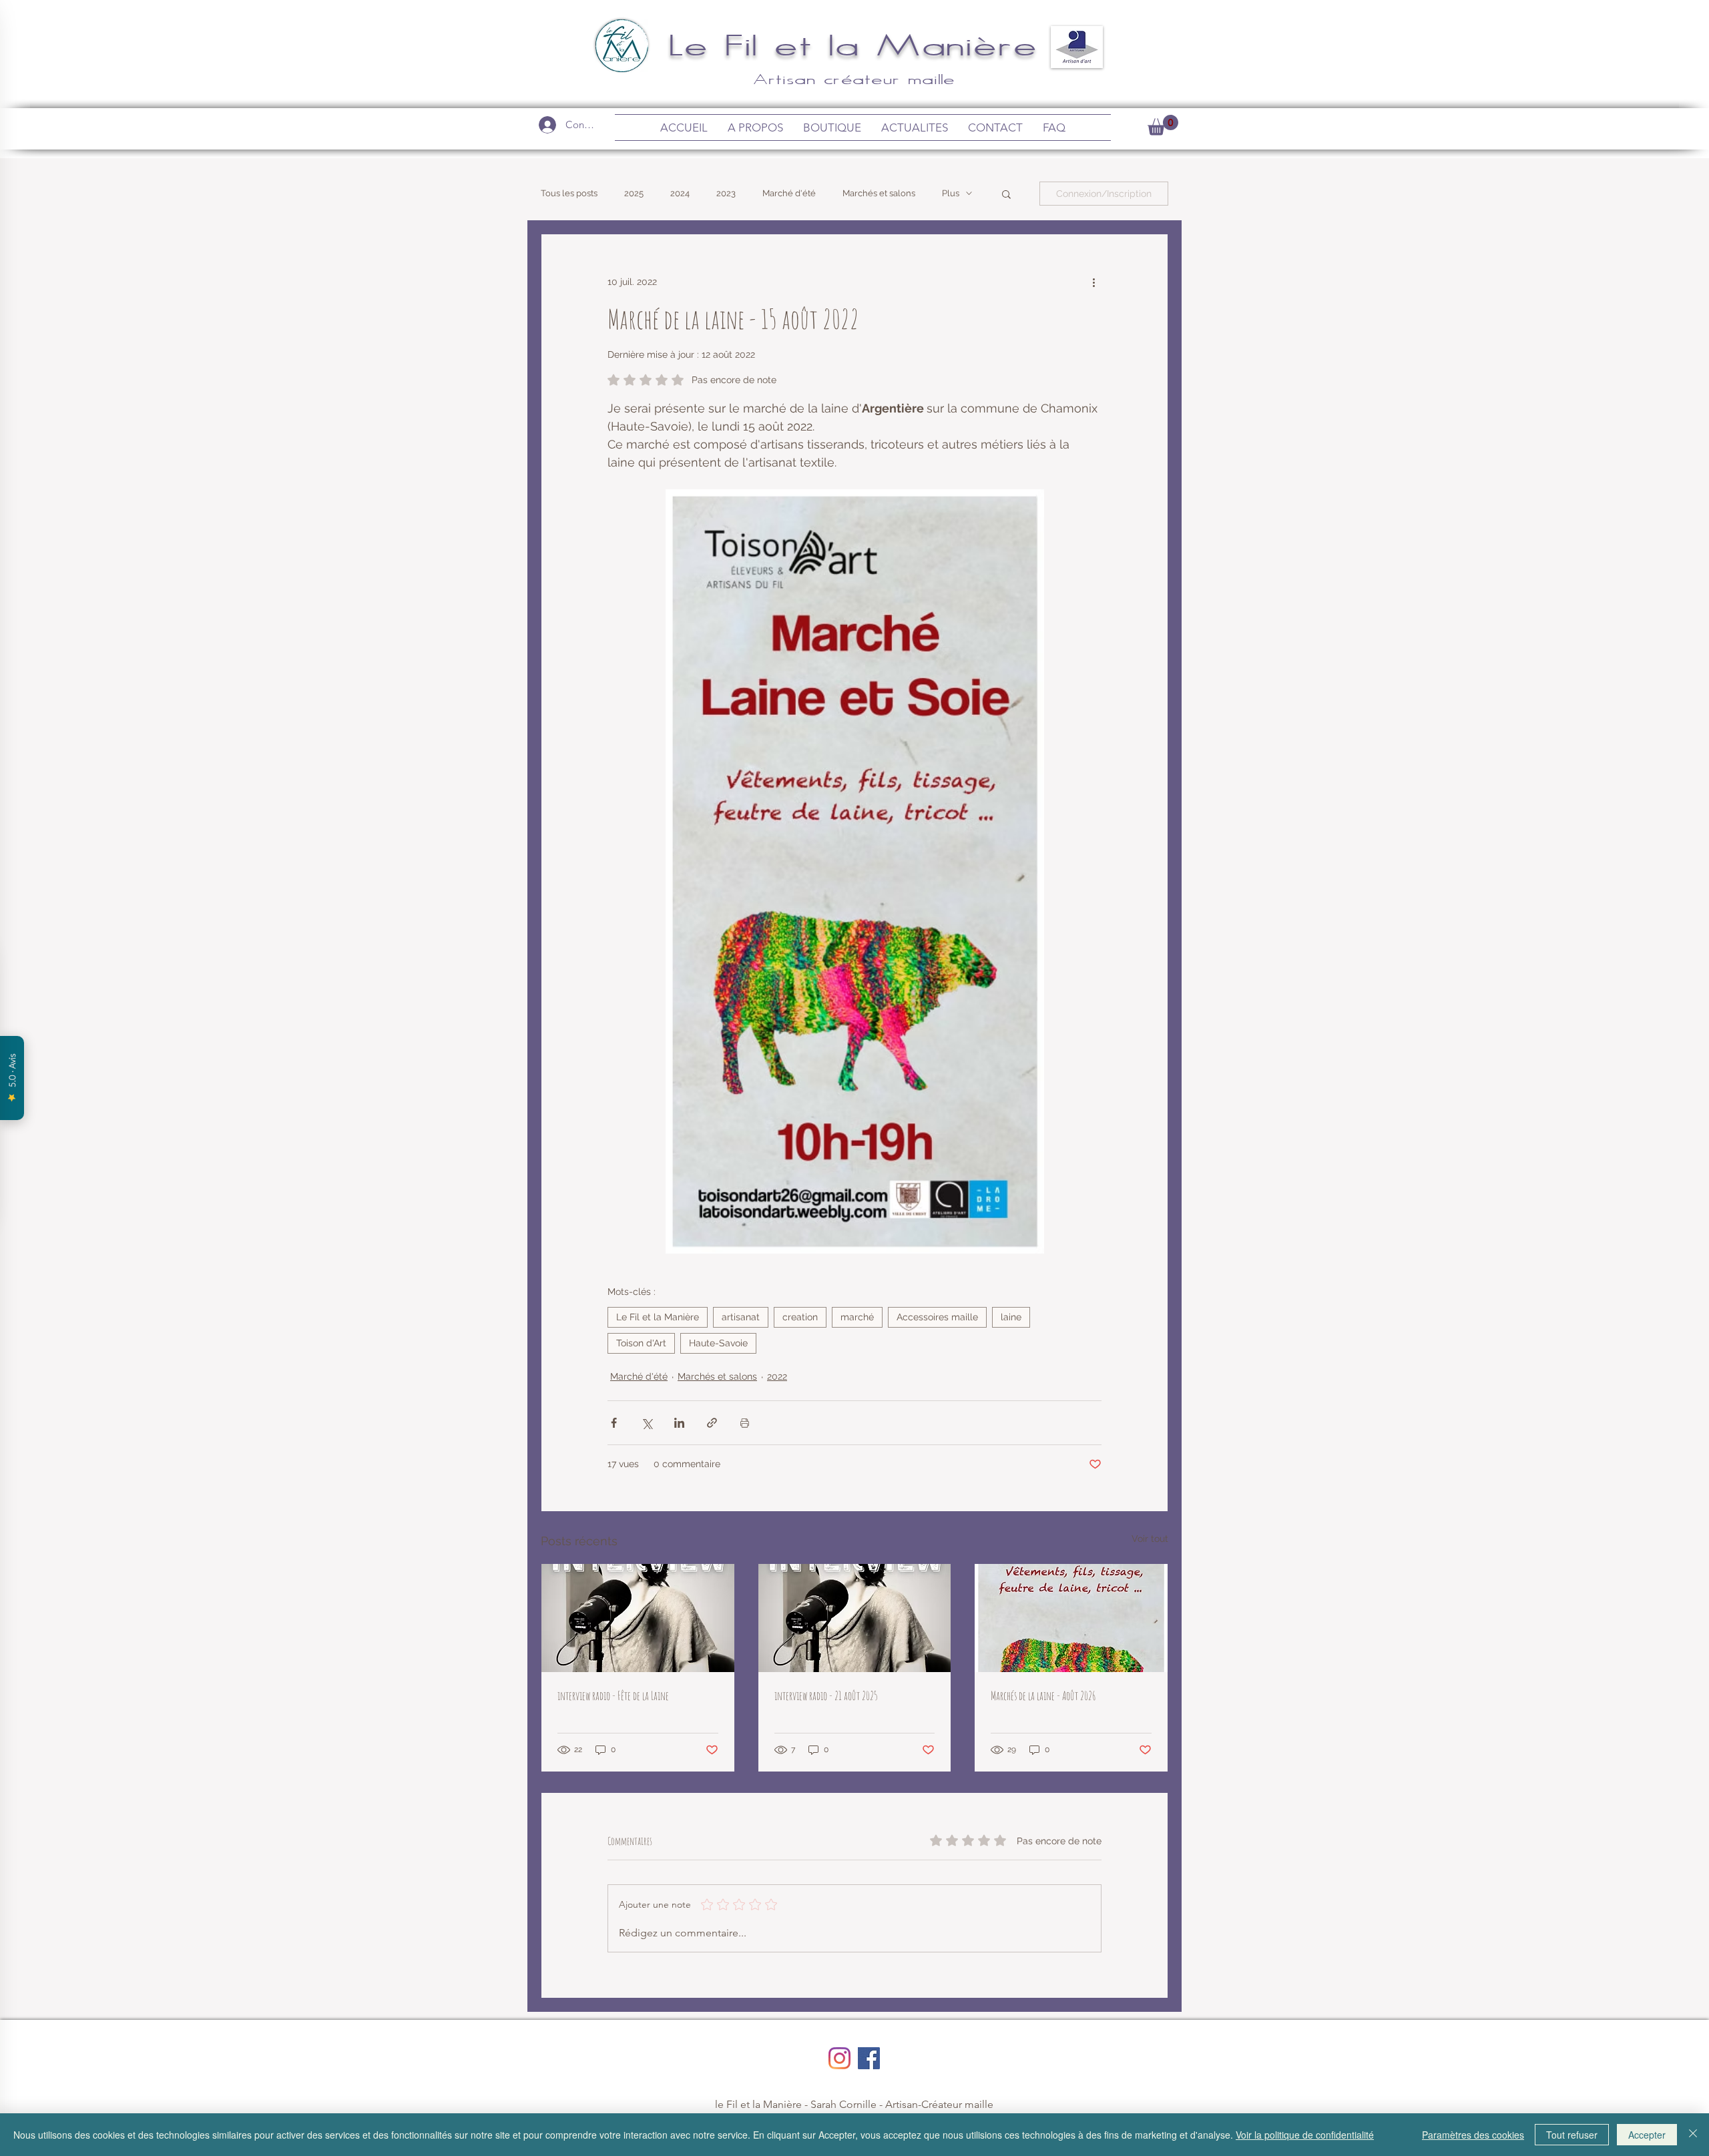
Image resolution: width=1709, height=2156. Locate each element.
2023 (726, 193)
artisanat (741, 1317)
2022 (777, 1376)
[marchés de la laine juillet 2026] (1071, 1618)
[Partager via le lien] (712, 1423)
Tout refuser (1572, 2135)
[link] (1163, 125)
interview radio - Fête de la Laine (613, 1695)
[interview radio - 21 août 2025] (855, 1618)
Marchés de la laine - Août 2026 (1043, 1695)
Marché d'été (789, 193)
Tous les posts (569, 193)
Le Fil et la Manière (855, 44)
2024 (680, 193)
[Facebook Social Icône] (869, 2058)
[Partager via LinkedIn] (679, 1423)
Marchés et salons (879, 193)
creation (800, 1317)
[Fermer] (1693, 2135)
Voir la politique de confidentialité (1305, 2135)
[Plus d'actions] (1093, 282)
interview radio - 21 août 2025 (826, 1695)
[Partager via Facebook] (614, 1423)
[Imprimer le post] (745, 1423)
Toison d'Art (641, 1343)
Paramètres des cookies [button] (1473, 2135)
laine (1011, 1317)
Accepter (1647, 2135)
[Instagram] (839, 2058)
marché (857, 1317)
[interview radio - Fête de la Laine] (638, 1618)
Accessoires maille (937, 1317)
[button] (1006, 194)
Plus (951, 193)
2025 (634, 193)
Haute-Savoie (718, 1343)
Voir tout (1150, 1539)
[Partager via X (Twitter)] (647, 1423)
